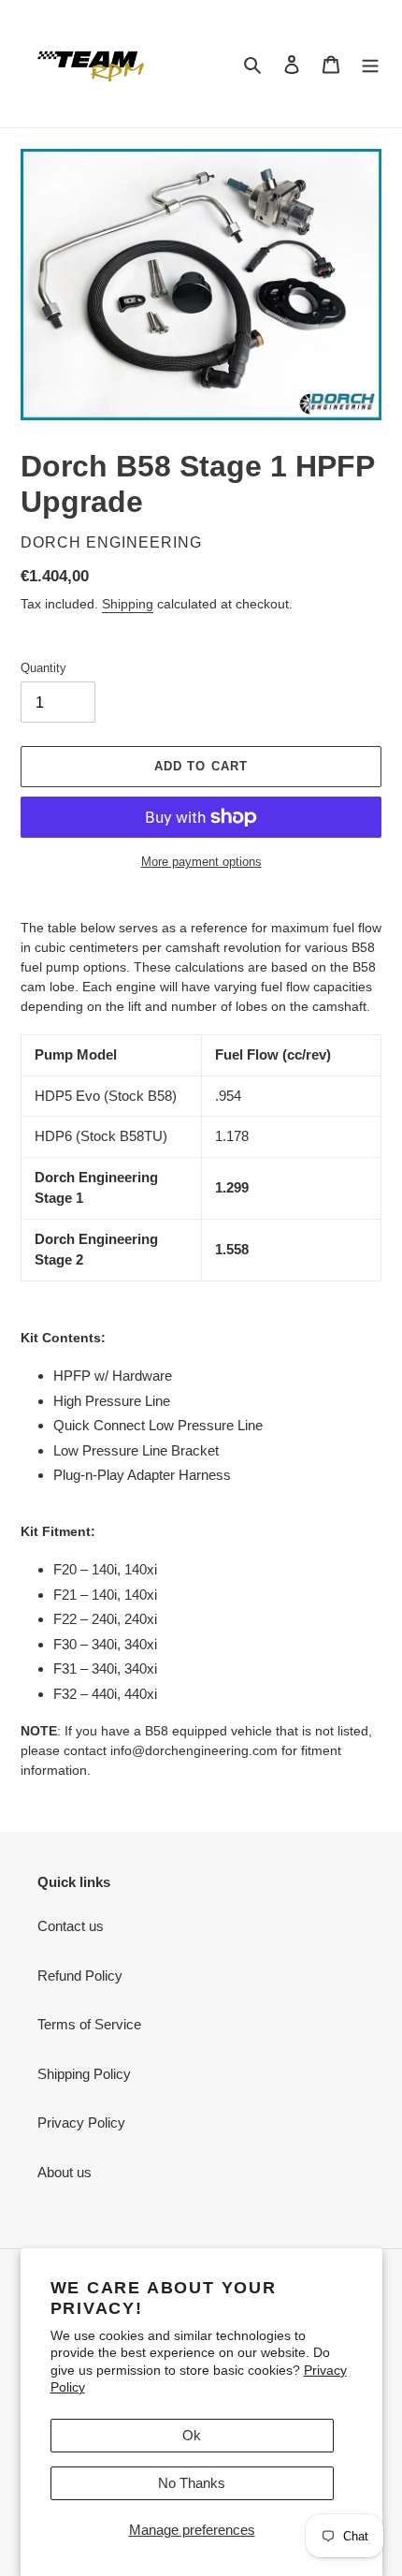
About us (65, 2172)
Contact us (71, 1926)
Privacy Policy (81, 2122)
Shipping (128, 604)
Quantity (43, 668)
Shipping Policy (84, 2074)
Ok (192, 2435)
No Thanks (192, 2483)
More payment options (201, 862)
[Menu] (370, 64)
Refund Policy (80, 1976)
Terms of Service (89, 2024)
